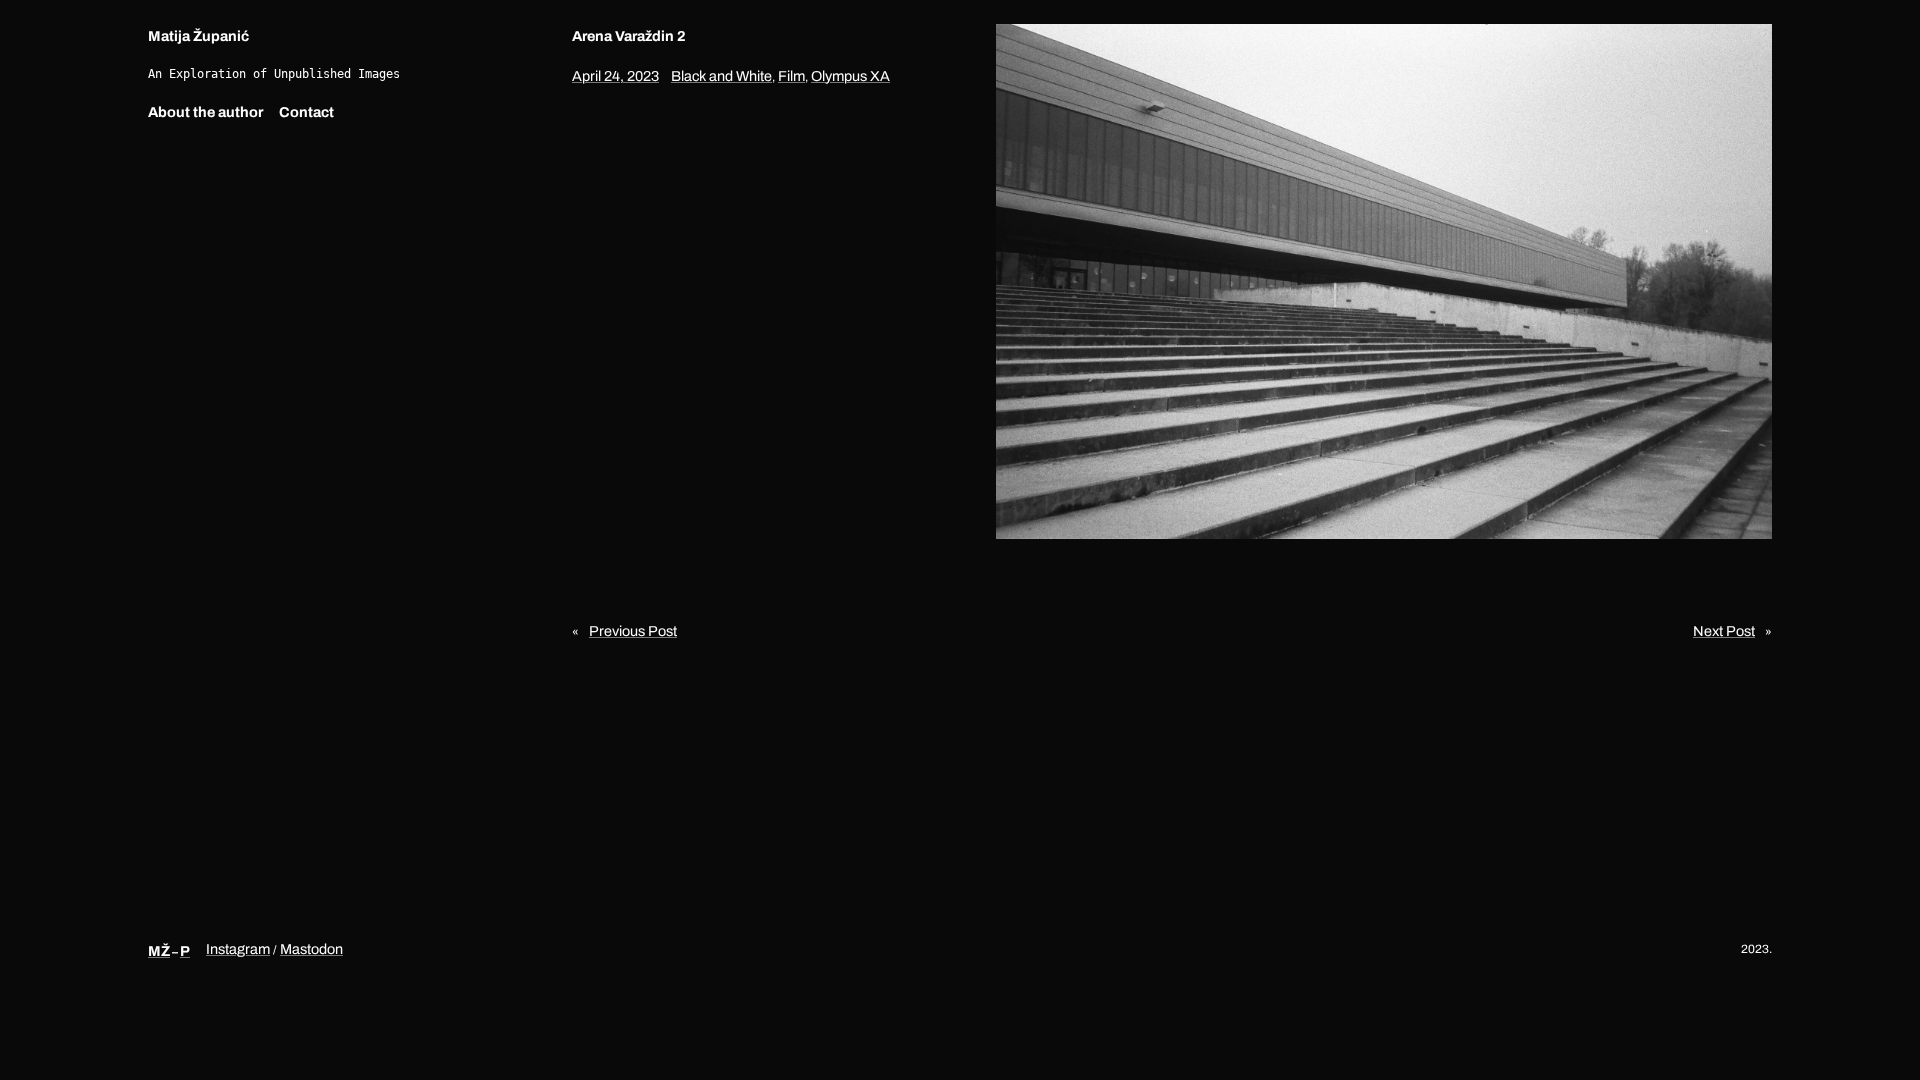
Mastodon (311, 949)
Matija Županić (198, 36)
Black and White (721, 76)
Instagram (238, 949)
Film (791, 76)
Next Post (1724, 631)
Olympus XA (850, 76)
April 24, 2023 (615, 76)
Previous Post (633, 631)
